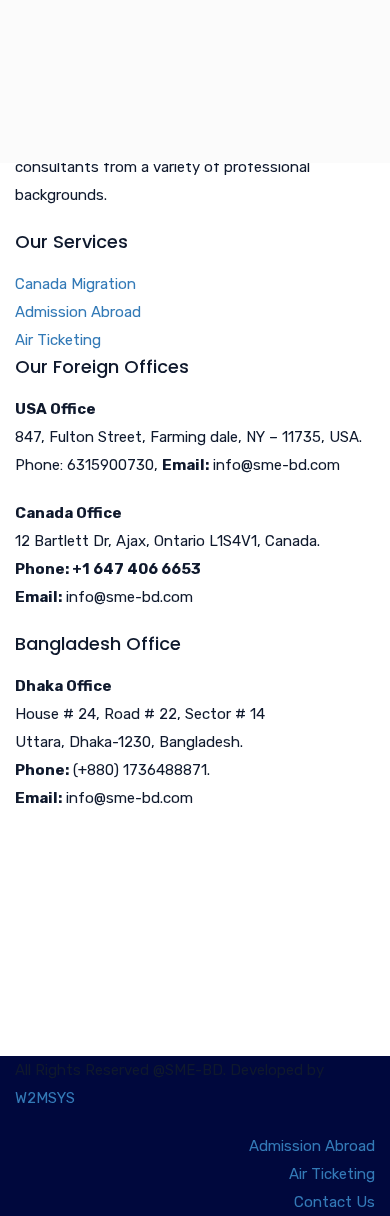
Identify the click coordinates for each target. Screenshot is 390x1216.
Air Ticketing (58, 340)
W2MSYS (45, 1098)
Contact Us (334, 1202)
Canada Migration (75, 284)
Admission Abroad (78, 312)
